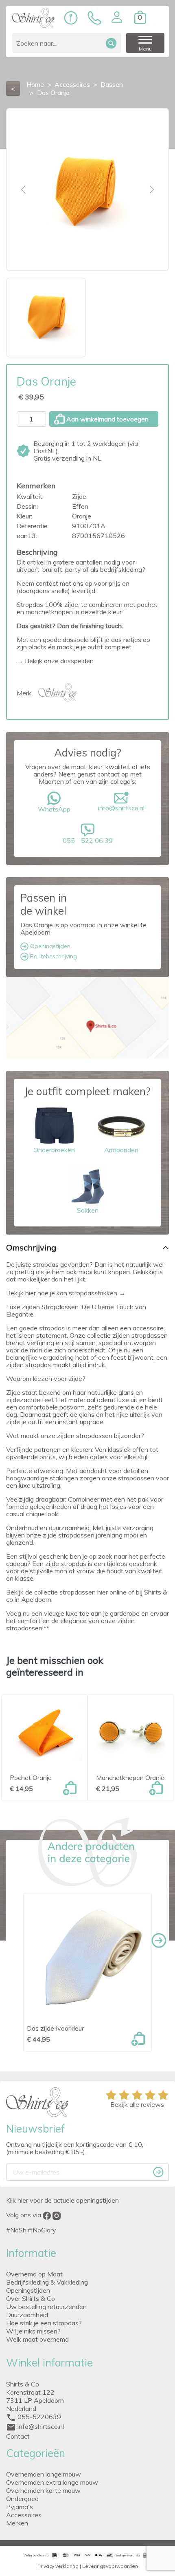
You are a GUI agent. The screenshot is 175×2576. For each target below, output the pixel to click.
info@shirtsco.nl (121, 808)
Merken (17, 2523)
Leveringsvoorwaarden (110, 2566)
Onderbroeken (54, 1150)
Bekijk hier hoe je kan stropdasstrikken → (66, 1293)
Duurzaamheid (27, 2315)
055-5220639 (39, 2417)
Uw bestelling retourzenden (46, 2307)
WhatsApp (54, 809)
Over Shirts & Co (31, 2298)
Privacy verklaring (58, 2566)
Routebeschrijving (53, 956)
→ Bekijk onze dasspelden (55, 661)
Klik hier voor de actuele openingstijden (62, 2200)
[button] (117, 17)
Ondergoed (22, 2499)
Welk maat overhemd (37, 2339)
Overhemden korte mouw (43, 2490)
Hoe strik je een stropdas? (44, 2323)
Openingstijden (49, 946)
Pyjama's (20, 2507)
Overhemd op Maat (34, 2274)
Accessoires (24, 2515)
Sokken (88, 1210)
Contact (18, 2436)
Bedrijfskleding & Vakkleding (47, 2282)
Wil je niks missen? (33, 2331)
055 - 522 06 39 (88, 840)
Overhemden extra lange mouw (52, 2482)
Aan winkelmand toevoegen (107, 419)
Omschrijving (31, 1247)
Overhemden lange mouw (44, 2474)
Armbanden (121, 1150)
